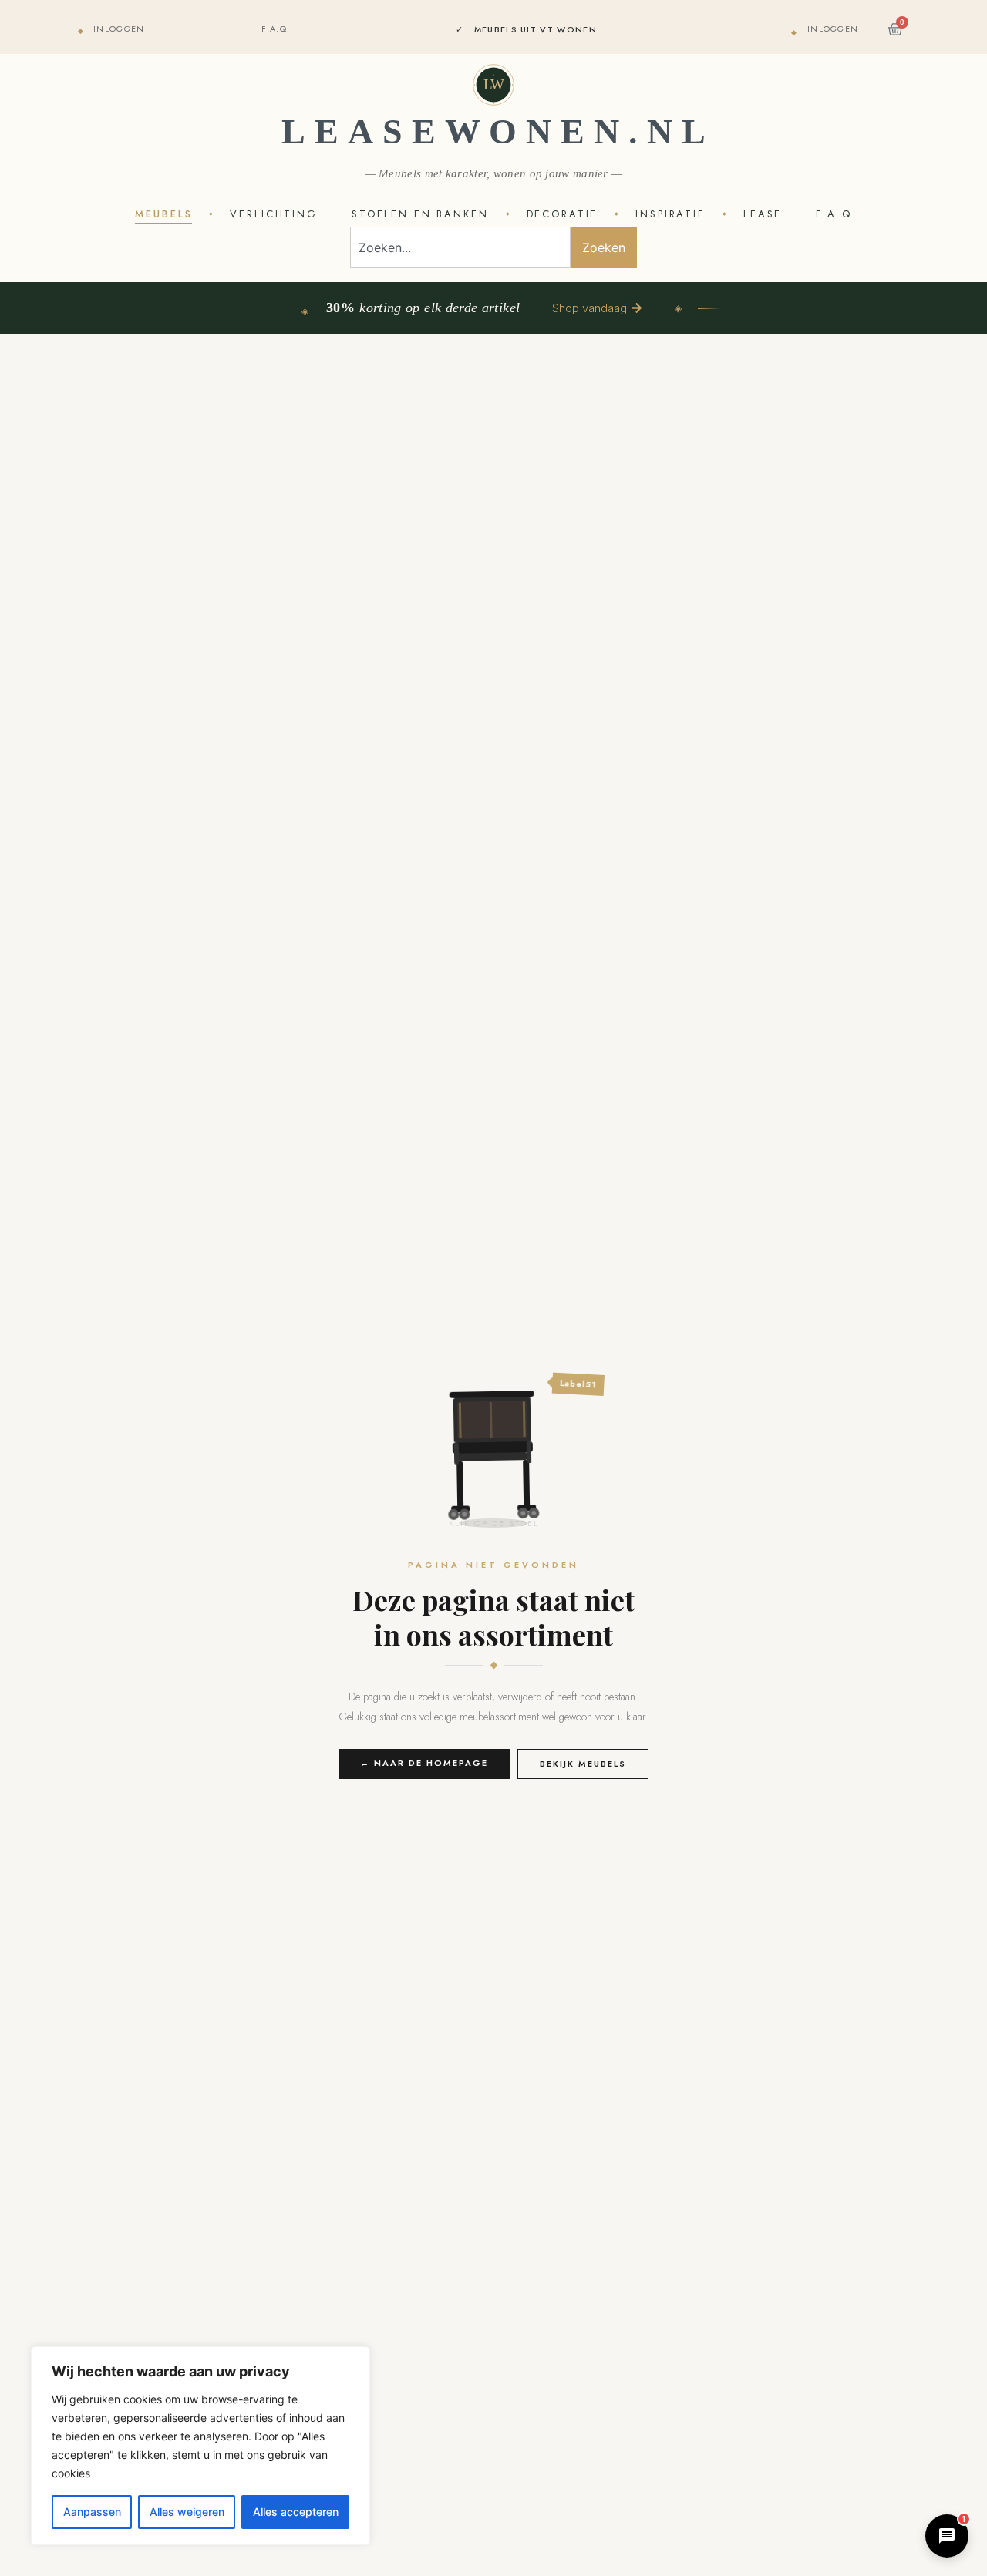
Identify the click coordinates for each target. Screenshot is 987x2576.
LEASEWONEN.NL (498, 131)
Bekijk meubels (583, 1764)
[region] (200, 2446)
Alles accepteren (296, 2512)
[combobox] (460, 247)
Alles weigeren (187, 2512)
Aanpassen (92, 2512)
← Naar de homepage (424, 1763)
